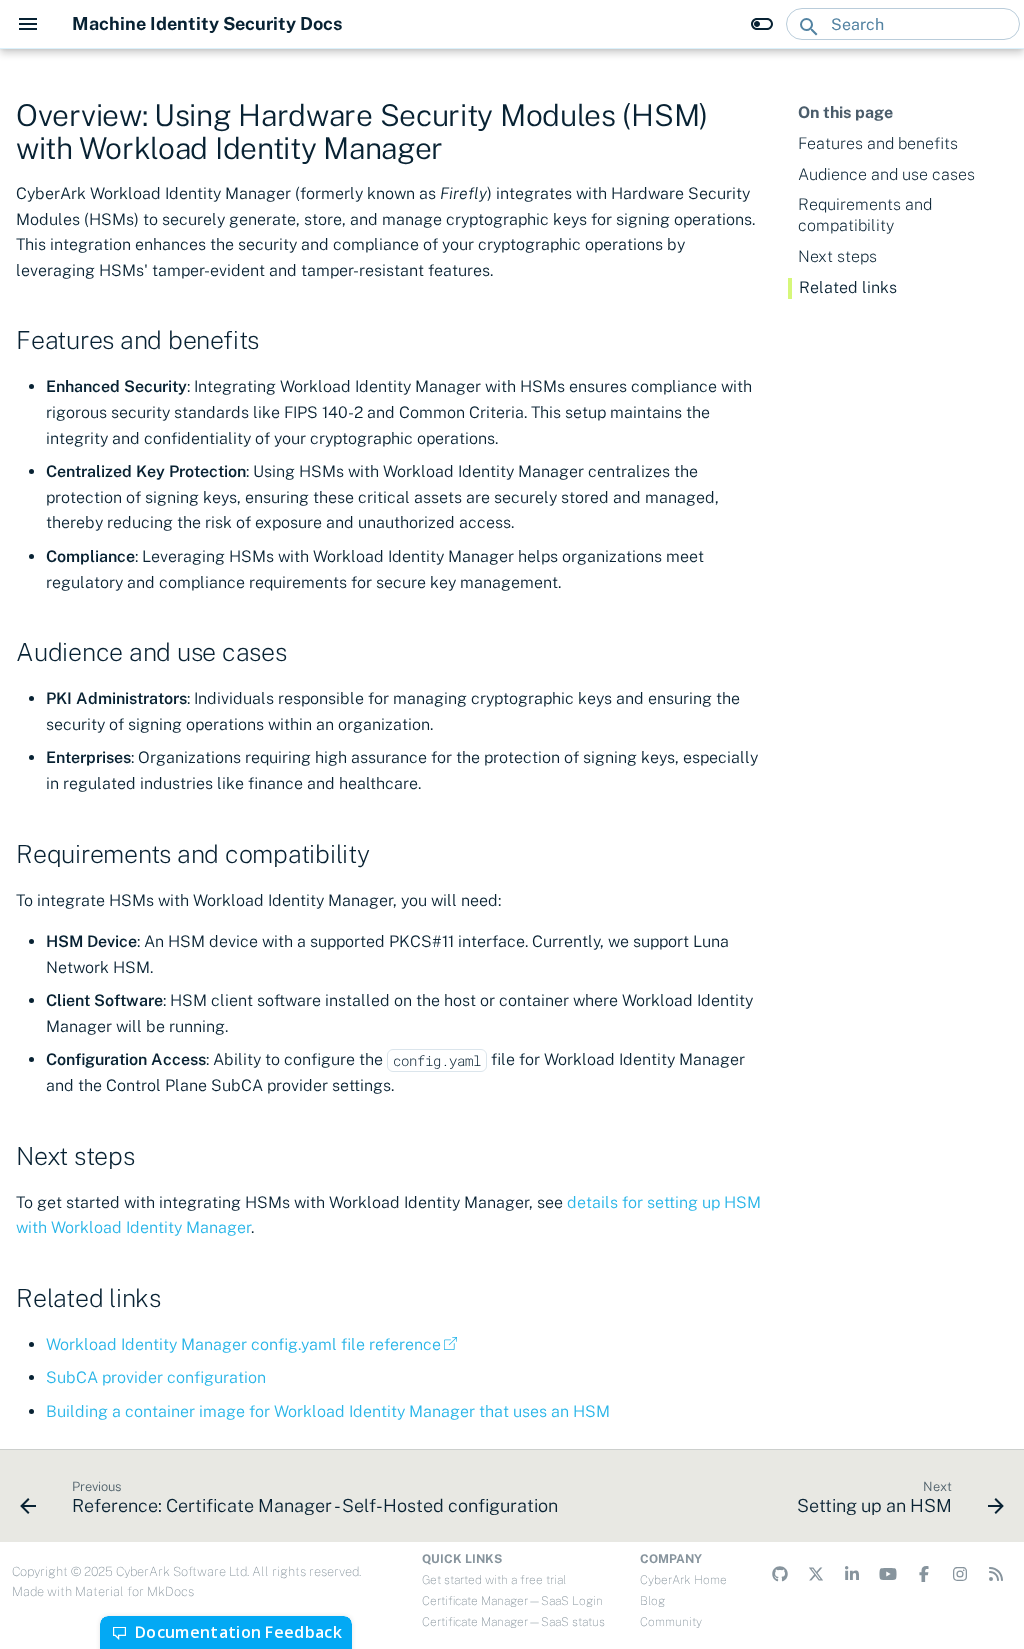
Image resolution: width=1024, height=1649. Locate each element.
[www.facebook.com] (924, 1574)
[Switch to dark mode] (762, 24)
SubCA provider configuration (156, 1377)
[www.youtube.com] (888, 1574)
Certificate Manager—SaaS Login (512, 1601)
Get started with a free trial (494, 1580)
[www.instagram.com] (960, 1574)
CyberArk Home (683, 1580)
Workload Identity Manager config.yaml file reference (243, 1344)
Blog (652, 1601)
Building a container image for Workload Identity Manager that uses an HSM (328, 1411)
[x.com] (816, 1574)
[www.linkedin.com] (852, 1574)
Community (671, 1622)
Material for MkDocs (134, 1591)
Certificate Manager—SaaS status (513, 1622)
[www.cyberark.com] (996, 1574)
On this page (845, 112)
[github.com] (780, 1574)
